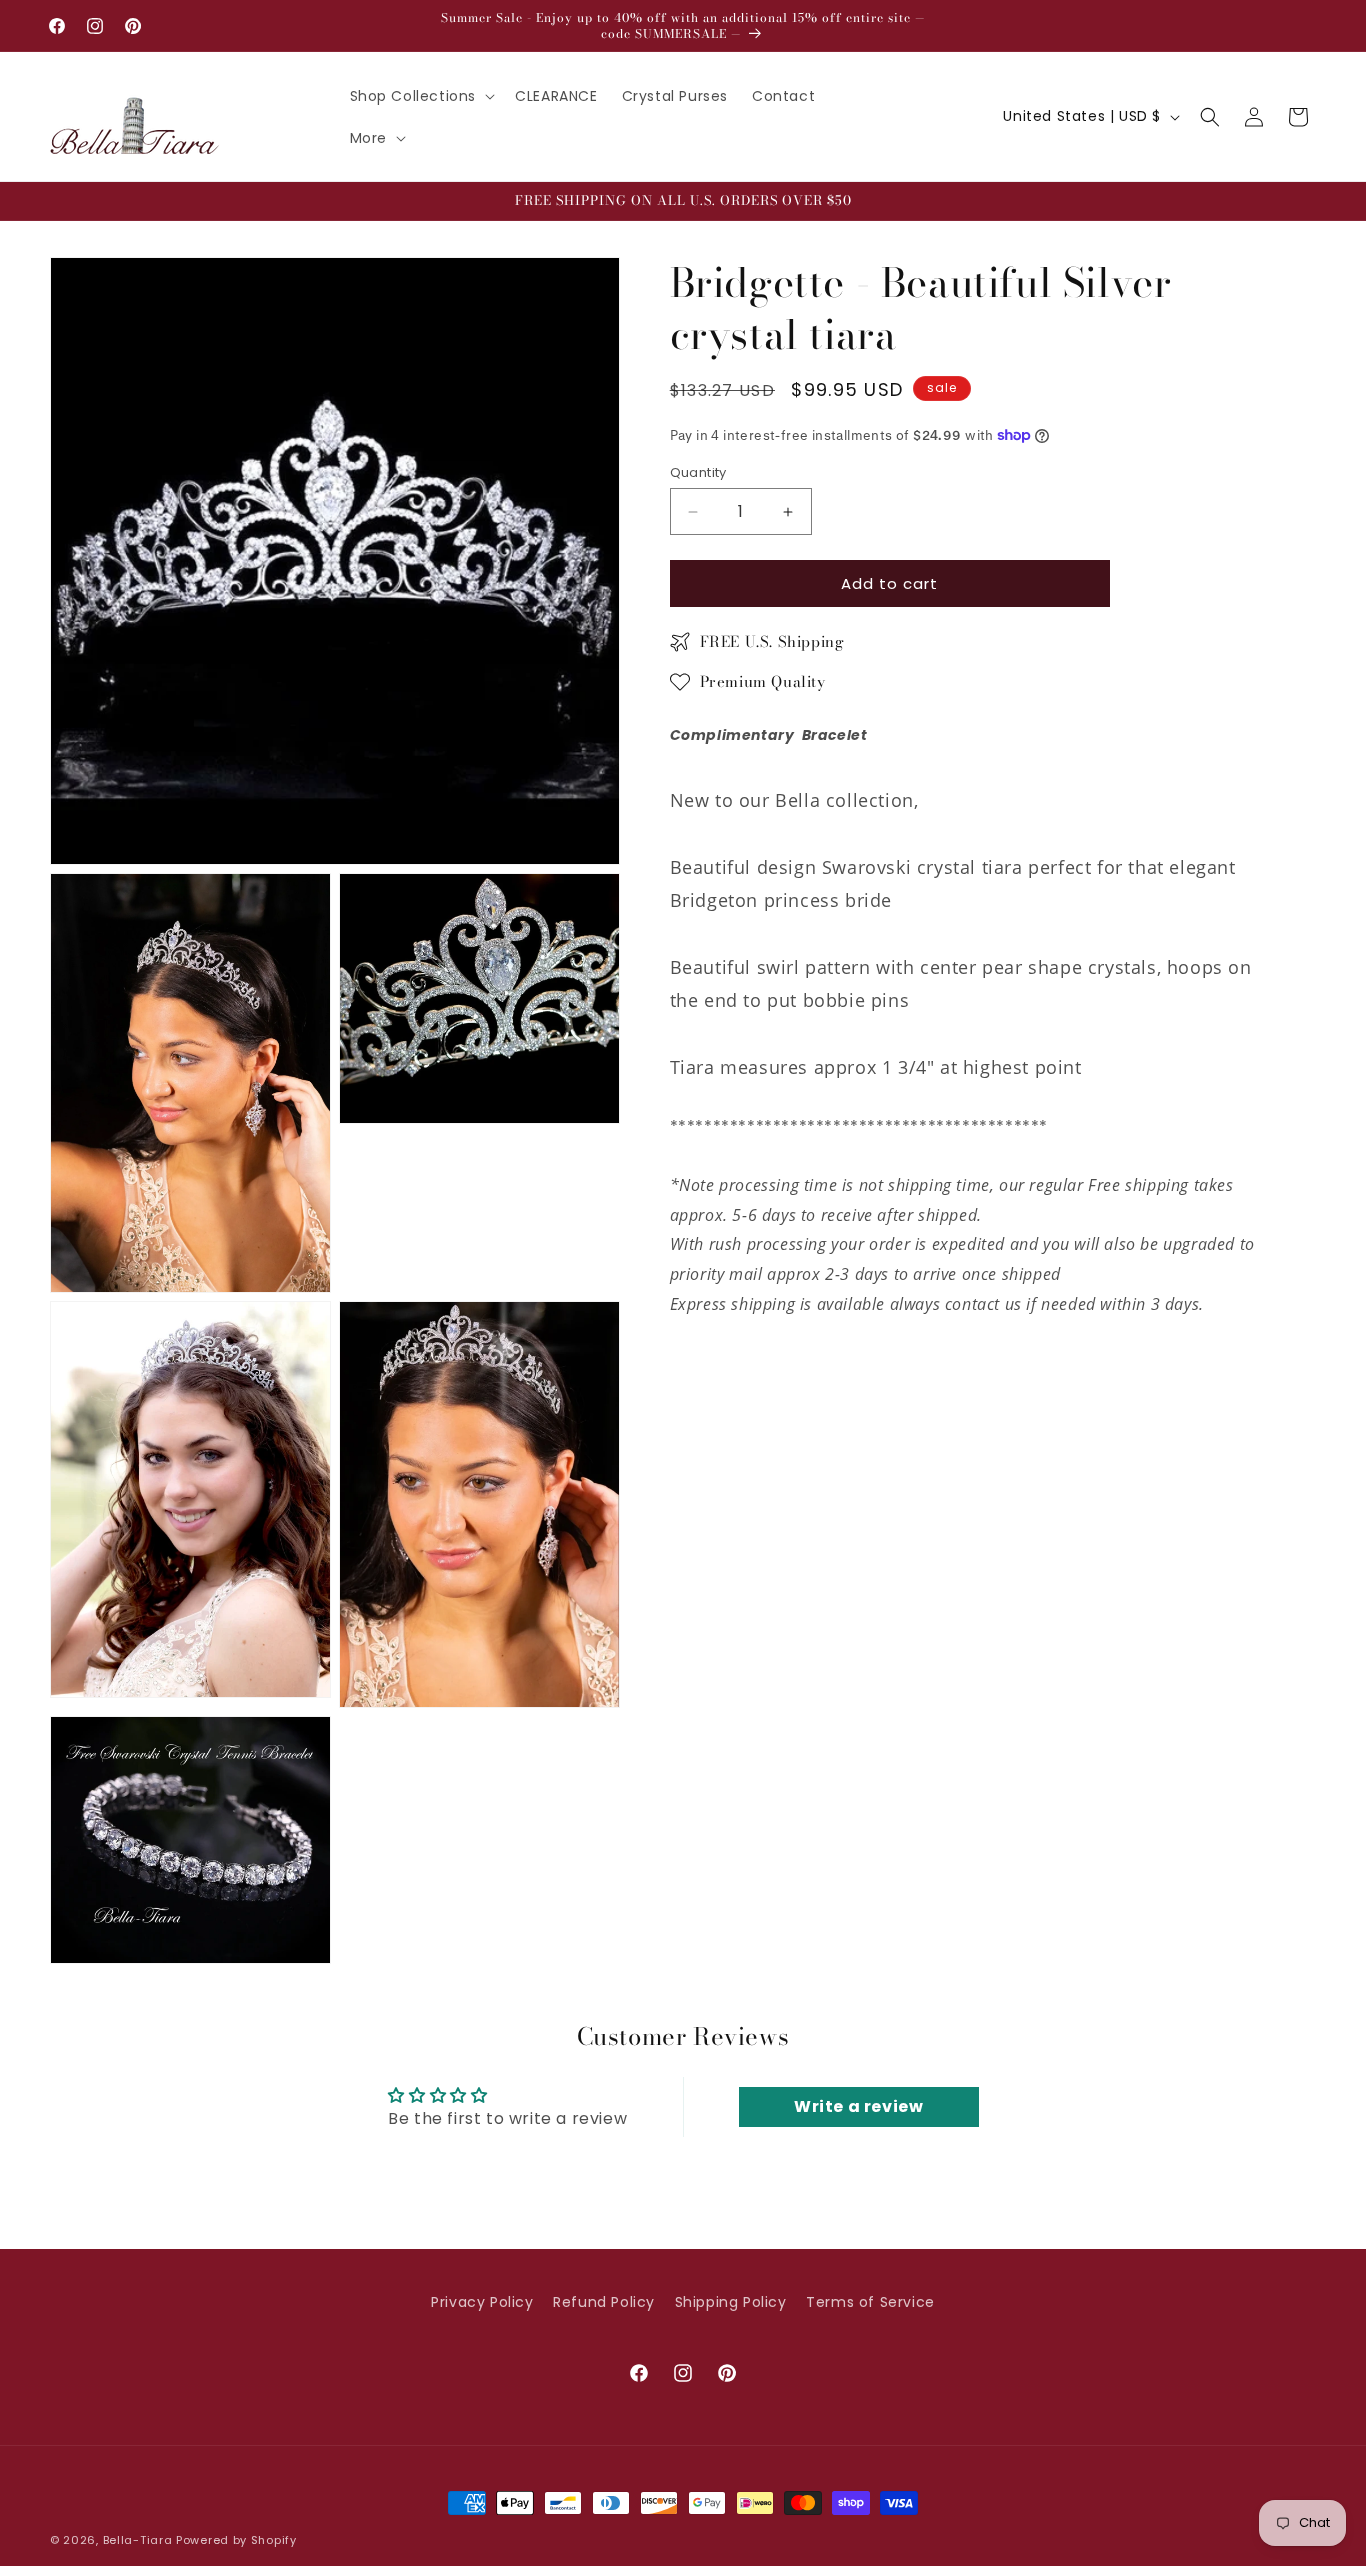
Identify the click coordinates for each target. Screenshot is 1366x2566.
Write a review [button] (858, 2106)
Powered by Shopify (236, 2540)
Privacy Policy (482, 2302)
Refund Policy (604, 2302)
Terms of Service (870, 2302)
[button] (421, 96)
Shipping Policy (731, 2302)
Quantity (698, 472)
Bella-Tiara (138, 2540)
